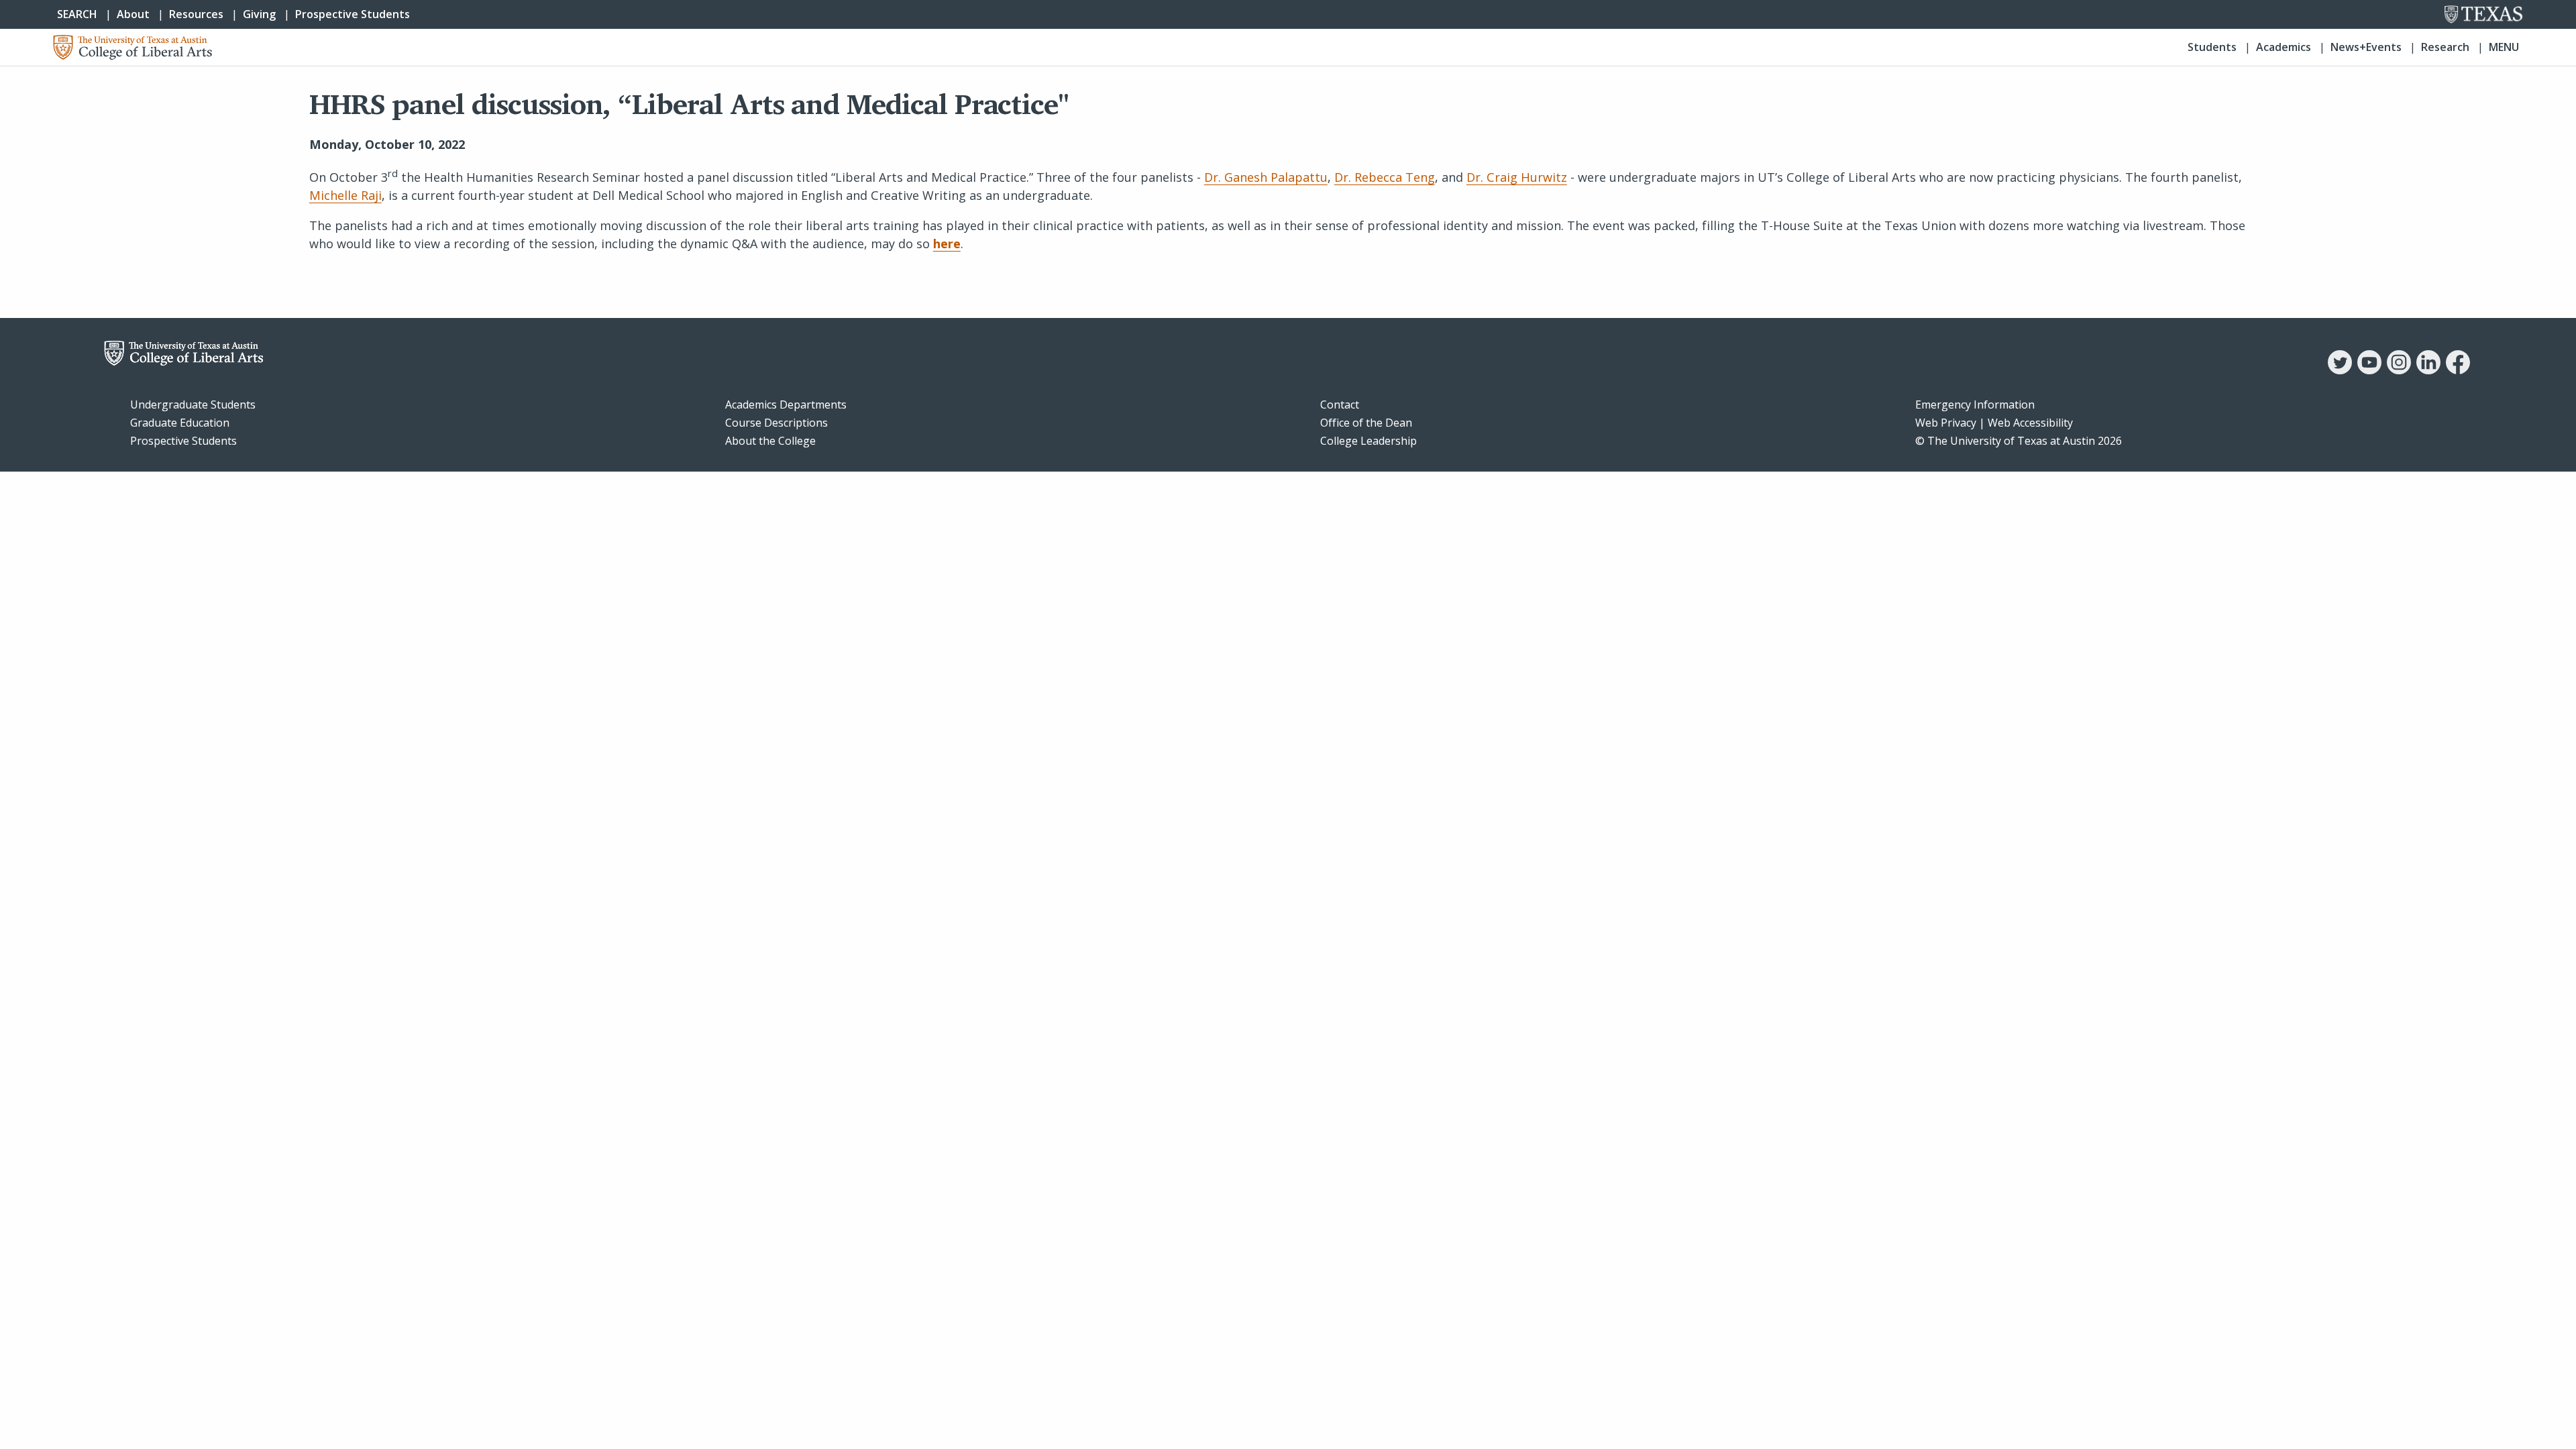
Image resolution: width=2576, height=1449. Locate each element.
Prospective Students (353, 14)
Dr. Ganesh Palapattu (1266, 177)
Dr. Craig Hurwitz (1517, 177)
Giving (259, 14)
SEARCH (77, 14)
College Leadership (1368, 441)
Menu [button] (2504, 47)
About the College (770, 441)
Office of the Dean (1366, 423)
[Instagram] (2399, 370)
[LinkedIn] (2428, 370)
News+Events (2366, 47)
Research (2445, 47)
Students (2212, 47)
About (133, 14)
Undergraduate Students (193, 405)
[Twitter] (2340, 370)
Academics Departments (786, 405)
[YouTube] (2369, 370)
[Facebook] (2458, 370)
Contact (1340, 405)
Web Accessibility (2030, 423)
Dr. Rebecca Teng (1385, 177)
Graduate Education (180, 423)
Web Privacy (1946, 423)
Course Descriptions (776, 423)
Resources (196, 14)
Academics (2284, 47)
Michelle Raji (345, 195)
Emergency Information (1975, 405)
